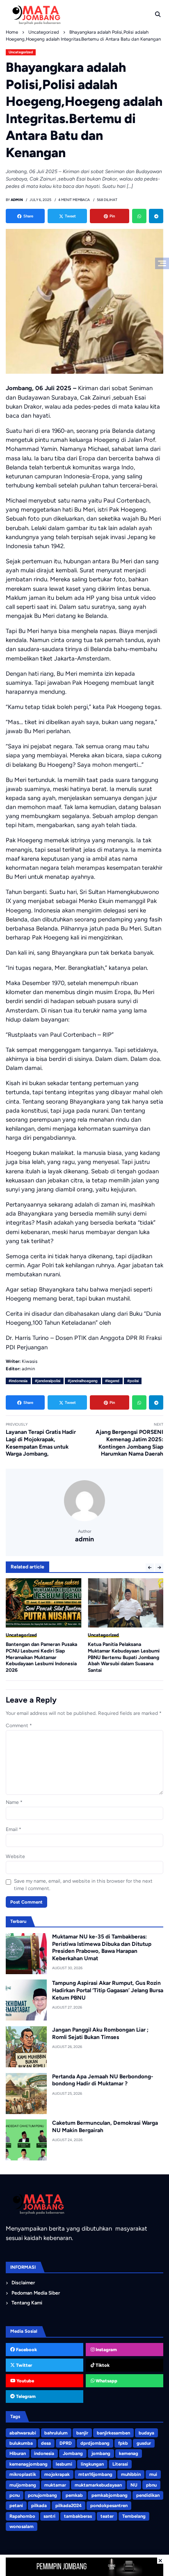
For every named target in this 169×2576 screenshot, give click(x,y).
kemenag (129, 2453)
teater (107, 2516)
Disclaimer (23, 2283)
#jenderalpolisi (48, 1381)
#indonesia (18, 1381)
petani (16, 2505)
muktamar (55, 2485)
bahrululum (56, 2433)
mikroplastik (23, 2474)
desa (46, 2443)
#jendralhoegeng (83, 1381)
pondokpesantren (109, 2505)
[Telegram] (156, 216)
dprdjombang (95, 2443)
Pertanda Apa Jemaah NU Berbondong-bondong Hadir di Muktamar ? (103, 2080)
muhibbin (131, 2474)
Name (14, 1802)
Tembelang (134, 2516)
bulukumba (21, 2443)
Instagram (106, 2350)
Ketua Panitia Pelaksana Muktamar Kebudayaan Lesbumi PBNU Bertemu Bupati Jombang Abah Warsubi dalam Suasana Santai (124, 1657)
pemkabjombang (110, 2495)
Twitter (23, 2365)
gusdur (144, 2443)
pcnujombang (42, 2495)
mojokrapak (57, 2474)
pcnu (15, 2495)
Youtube (25, 2381)
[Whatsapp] (139, 216)
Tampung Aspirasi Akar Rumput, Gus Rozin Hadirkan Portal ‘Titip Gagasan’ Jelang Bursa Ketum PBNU (108, 1990)
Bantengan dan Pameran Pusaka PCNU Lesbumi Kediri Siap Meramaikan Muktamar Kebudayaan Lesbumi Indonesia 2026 (41, 1657)
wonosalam (22, 2526)
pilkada (39, 2505)
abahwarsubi (23, 2433)
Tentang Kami (27, 2303)
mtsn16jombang (95, 2474)
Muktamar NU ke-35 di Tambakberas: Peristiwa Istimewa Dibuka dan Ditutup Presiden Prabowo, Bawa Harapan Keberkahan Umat (102, 1947)
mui (153, 2474)
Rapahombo (22, 2516)
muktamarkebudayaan (98, 2485)
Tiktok (102, 2365)
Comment (19, 1726)
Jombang (73, 2453)
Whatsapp (106, 2381)
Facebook (26, 2350)
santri (49, 2516)
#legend (112, 1381)
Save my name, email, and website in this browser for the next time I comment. (83, 1885)
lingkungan (92, 2464)
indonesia (44, 2453)
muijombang (23, 2485)
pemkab (74, 2495)
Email (14, 1829)
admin (84, 1539)
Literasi (120, 2464)
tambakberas (78, 2516)
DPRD (66, 2443)
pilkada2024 (69, 2505)
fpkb (123, 2443)
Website (15, 1856)
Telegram (25, 2396)
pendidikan (148, 2495)
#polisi (133, 1381)
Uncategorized (21, 52)
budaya (146, 2433)
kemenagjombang (29, 2464)
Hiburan (18, 2453)
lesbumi (64, 2464)
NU (134, 2485)
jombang (101, 2453)
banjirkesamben (113, 2433)
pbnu (151, 2485)
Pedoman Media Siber (36, 2293)
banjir (82, 2433)
